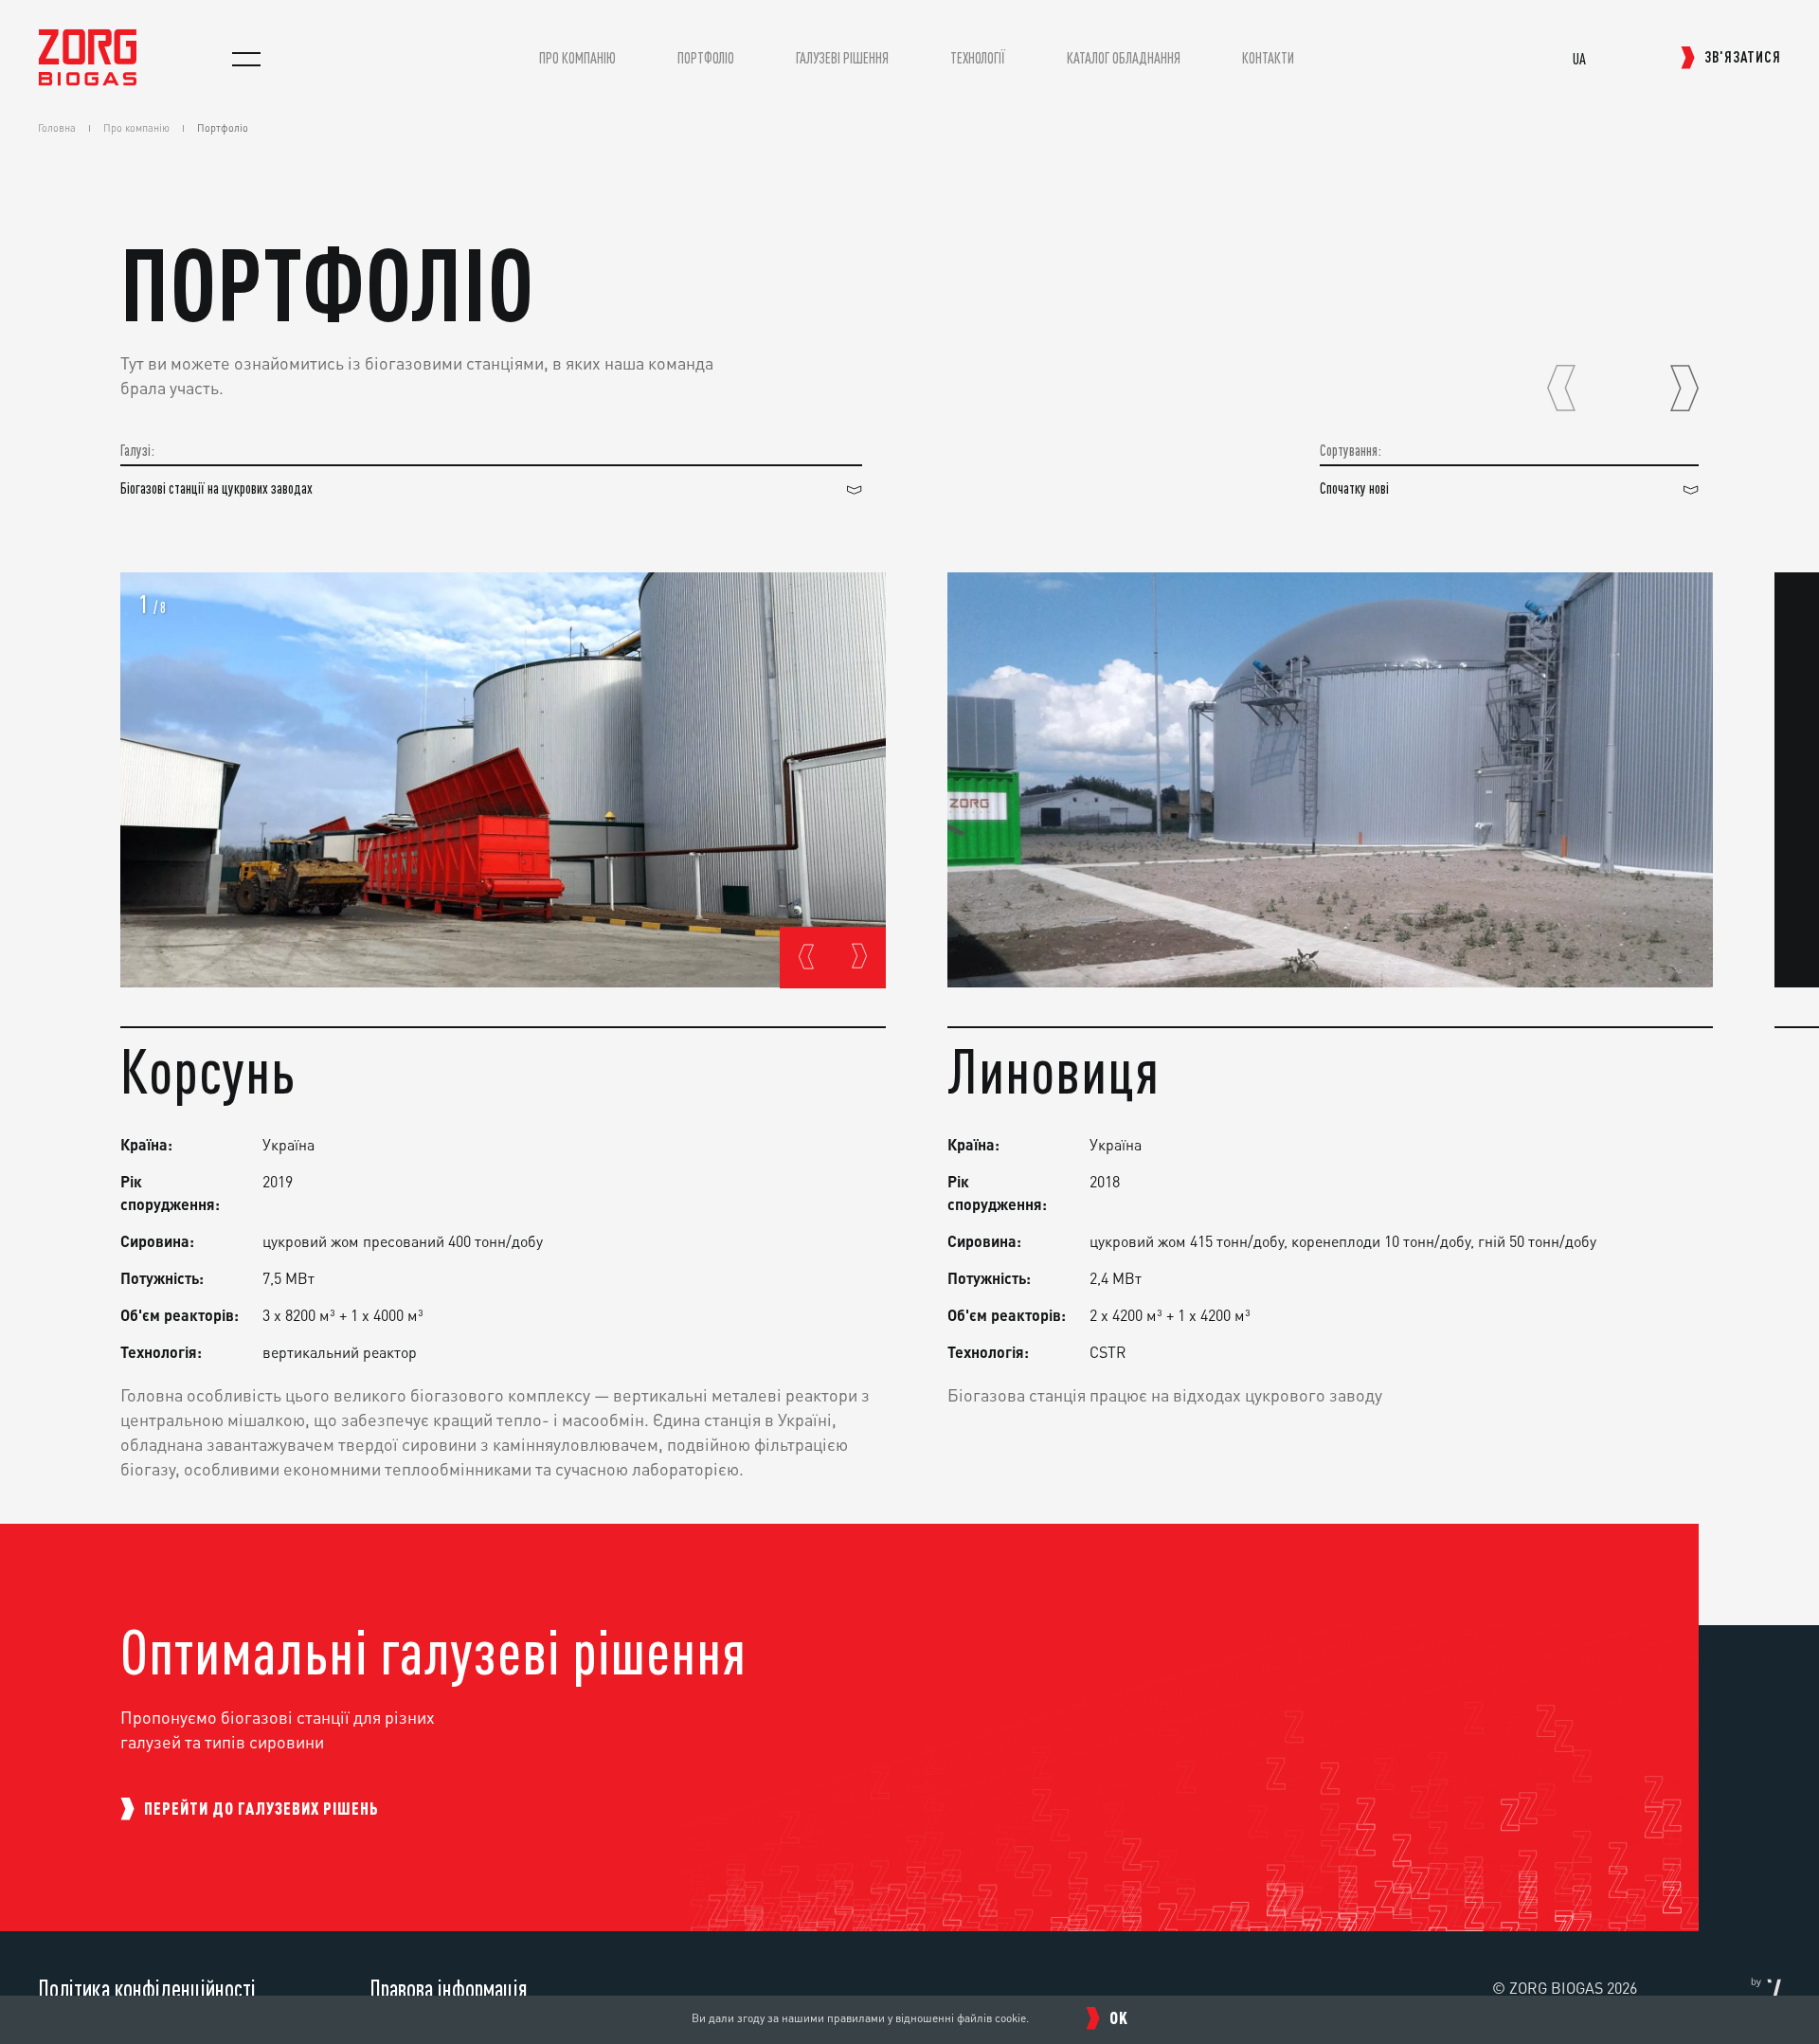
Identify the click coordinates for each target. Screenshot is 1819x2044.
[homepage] (88, 80)
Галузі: (137, 451)
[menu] (246, 59)
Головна (57, 128)
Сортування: (1351, 451)
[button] (1561, 389)
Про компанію (136, 128)
